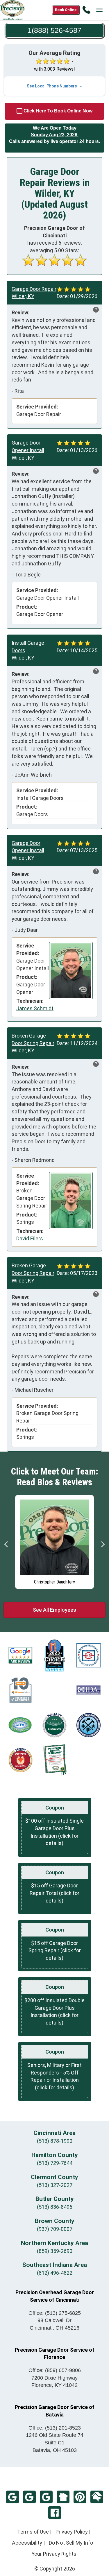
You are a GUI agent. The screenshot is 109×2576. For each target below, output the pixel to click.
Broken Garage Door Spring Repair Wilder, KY (33, 1043)
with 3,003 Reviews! (54, 69)
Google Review (12, 2497)
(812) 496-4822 (55, 2273)
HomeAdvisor (97, 2497)
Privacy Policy (72, 2532)
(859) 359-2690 (55, 2251)
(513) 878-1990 (55, 2141)
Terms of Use (33, 2532)
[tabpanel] (54, 1542)
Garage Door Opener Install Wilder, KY (28, 450)
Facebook (55, 2513)
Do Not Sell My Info (71, 2543)
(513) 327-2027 (55, 2185)
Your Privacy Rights (54, 2554)
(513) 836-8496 (55, 2207)
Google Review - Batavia (29, 2497)
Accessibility (27, 2543)
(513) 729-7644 (55, 2163)
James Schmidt (35, 1008)
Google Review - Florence (46, 2497)
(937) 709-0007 (55, 2229)
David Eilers (30, 1238)
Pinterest (80, 2497)
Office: (55, 2313)
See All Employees (54, 1610)
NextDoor (63, 2497)
